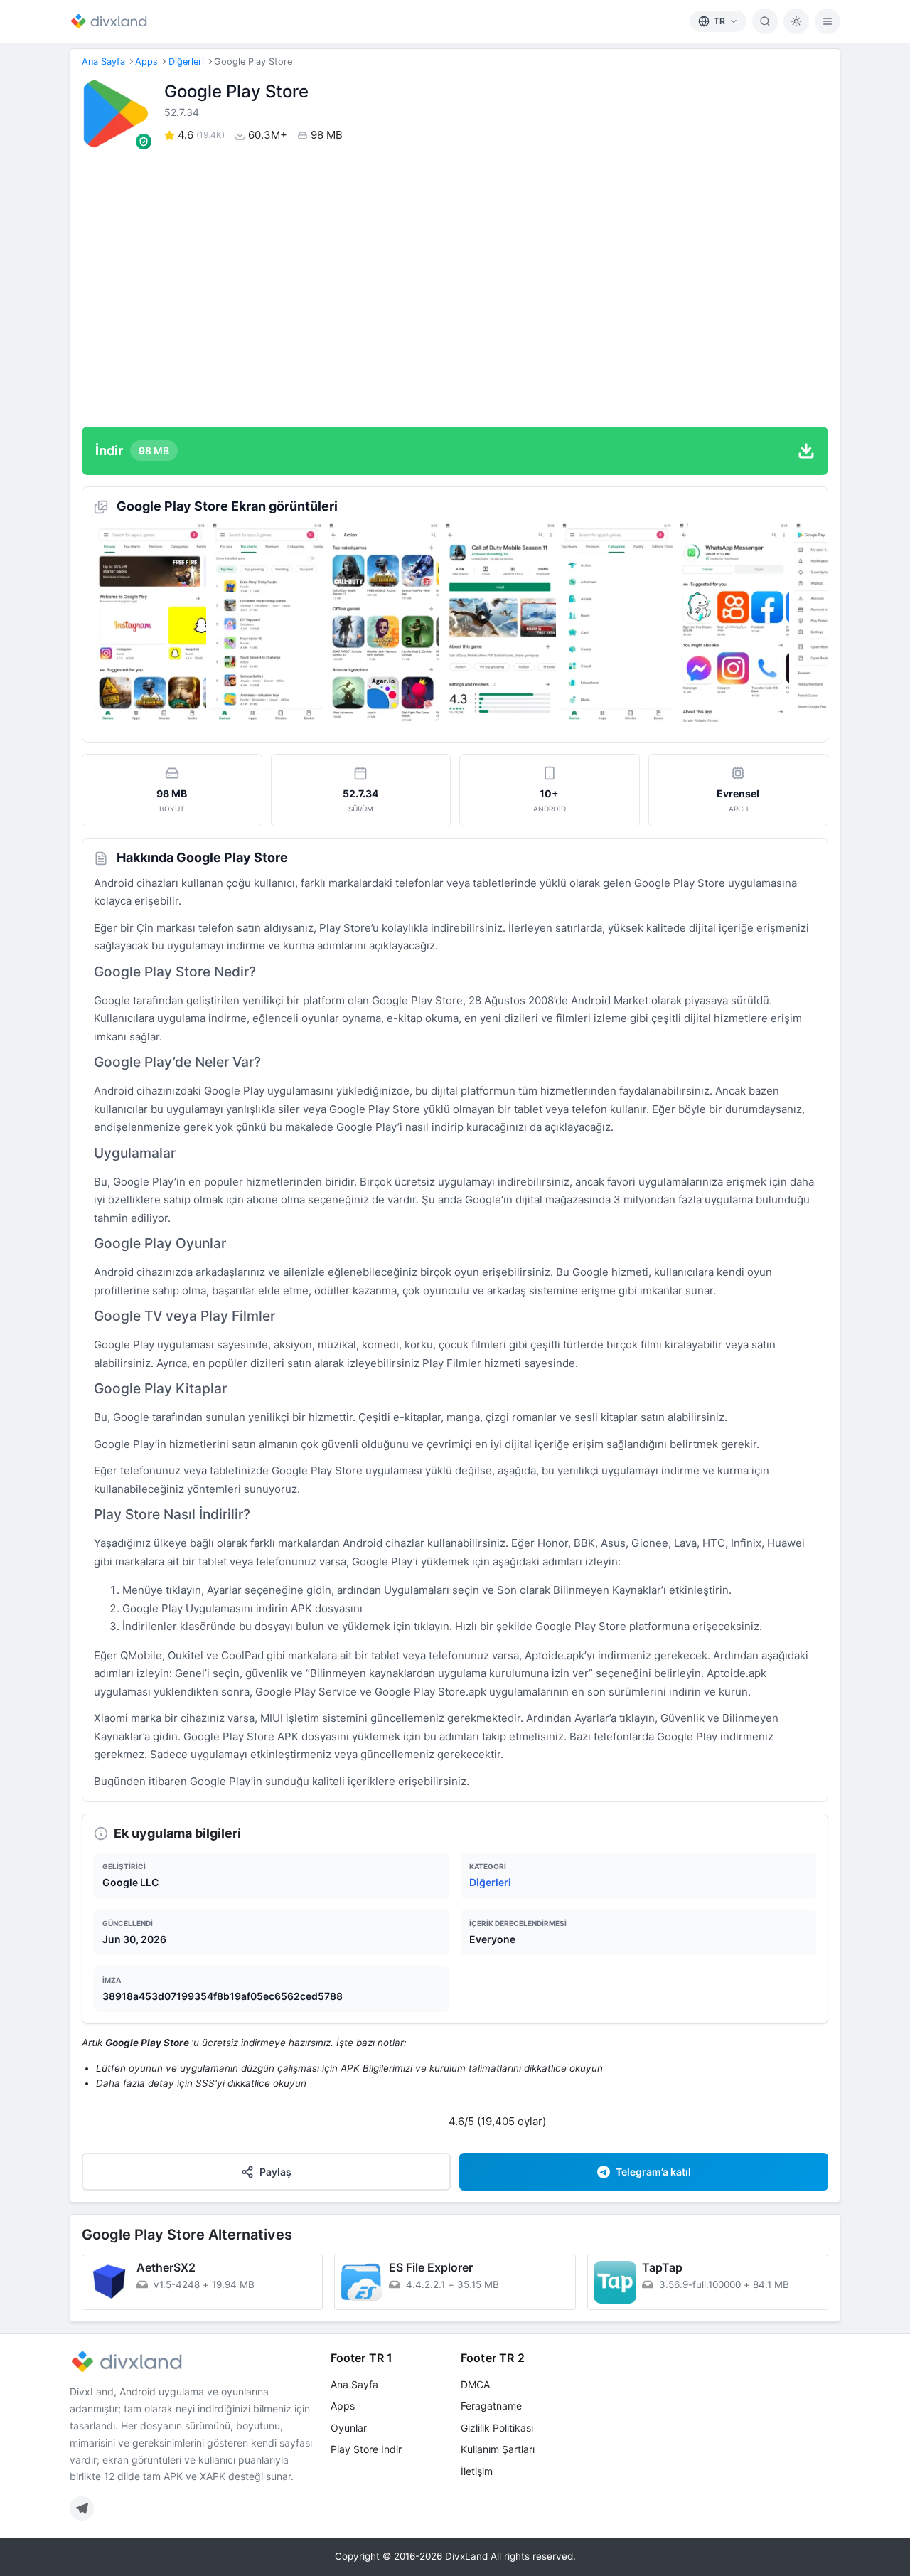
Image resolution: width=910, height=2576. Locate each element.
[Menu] (828, 21)
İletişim (477, 2471)
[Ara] (765, 21)
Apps (146, 62)
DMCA (475, 2384)
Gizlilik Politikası (497, 2428)
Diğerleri (186, 62)
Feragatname (491, 2406)
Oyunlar (349, 2428)
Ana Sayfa (103, 62)
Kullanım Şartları (498, 2449)
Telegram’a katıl (653, 2172)
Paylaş (275, 2172)
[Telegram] (82, 2508)
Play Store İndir (366, 2449)
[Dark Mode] (796, 21)
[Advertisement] (455, 287)
